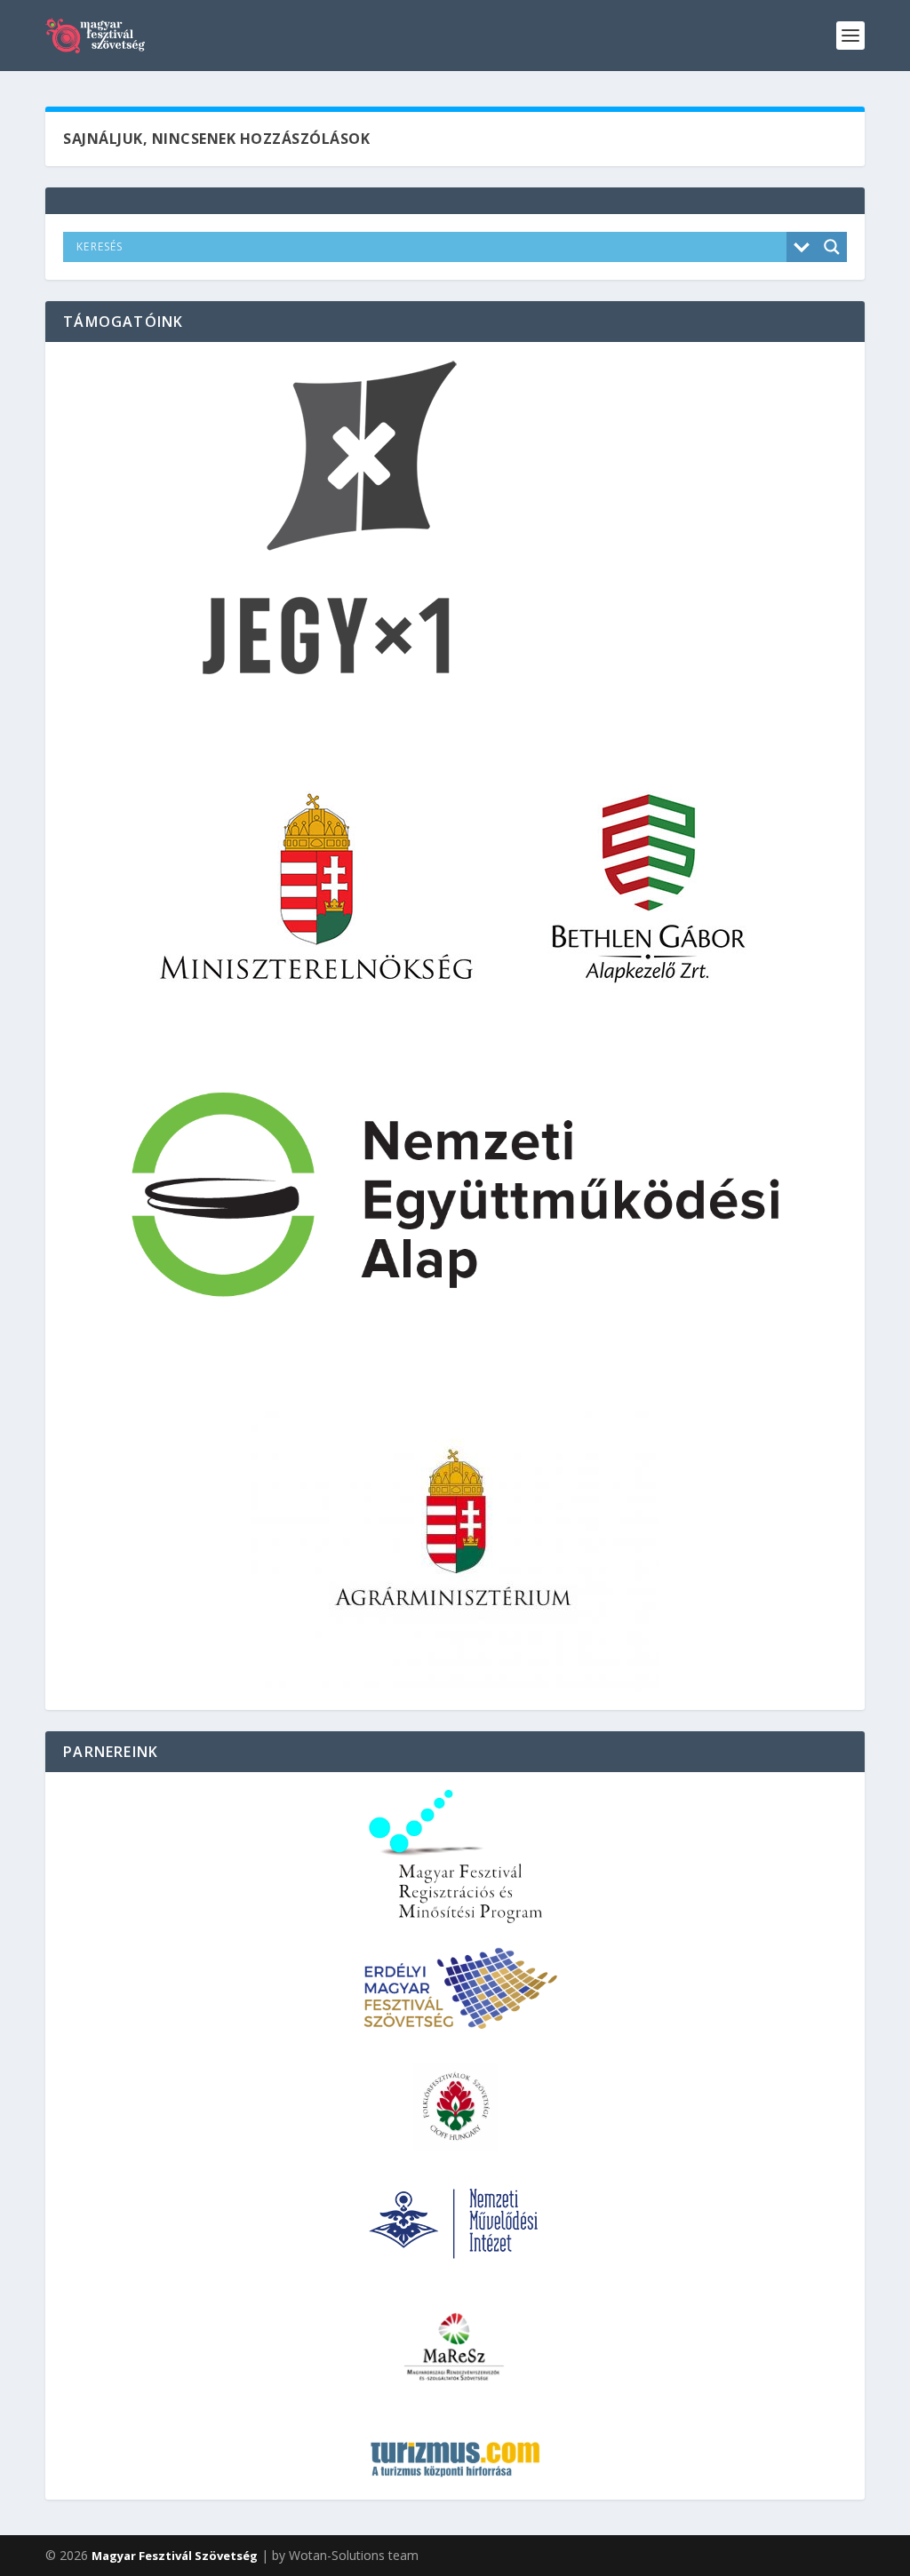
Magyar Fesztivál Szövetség (175, 2556)
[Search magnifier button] (832, 247)
